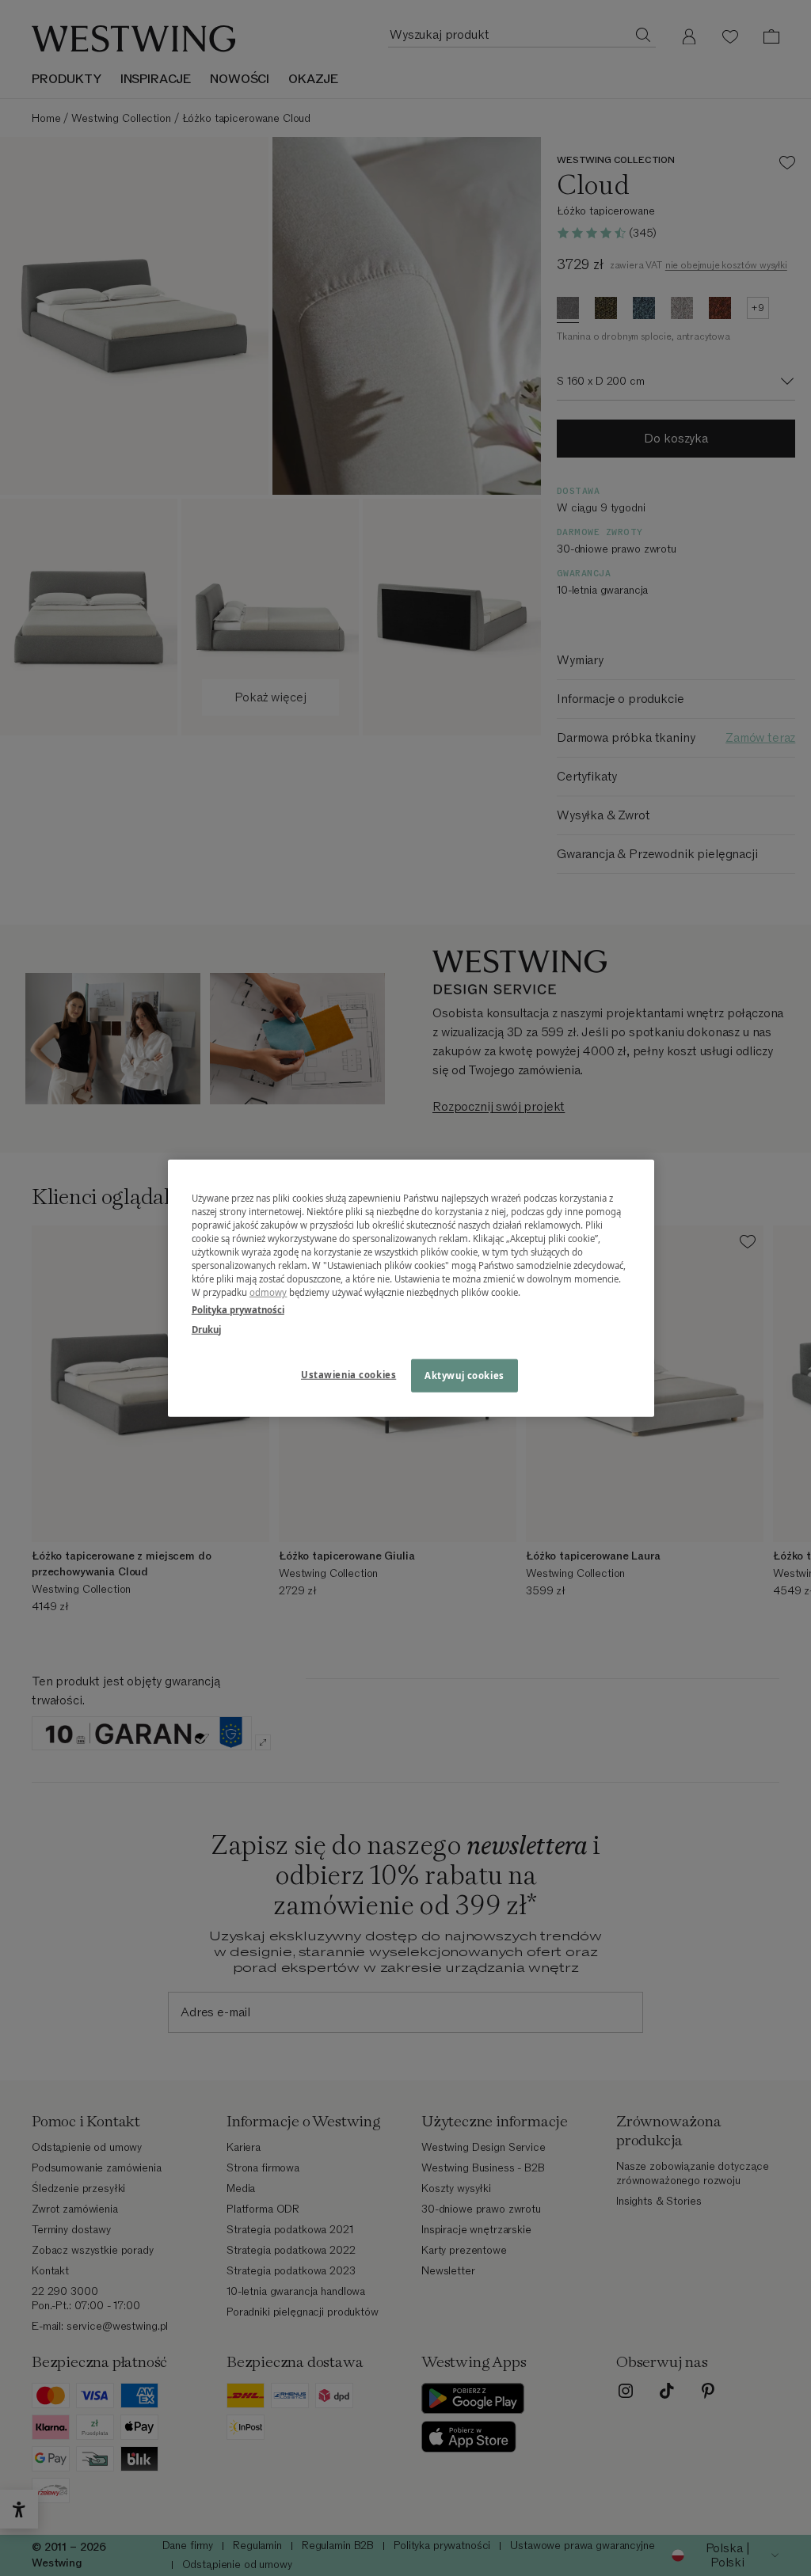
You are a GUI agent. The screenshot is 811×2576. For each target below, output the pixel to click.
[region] (411, 1288)
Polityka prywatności (238, 1309)
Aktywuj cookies (465, 1375)
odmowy (268, 1292)
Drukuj (206, 1329)
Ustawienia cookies (348, 1374)
